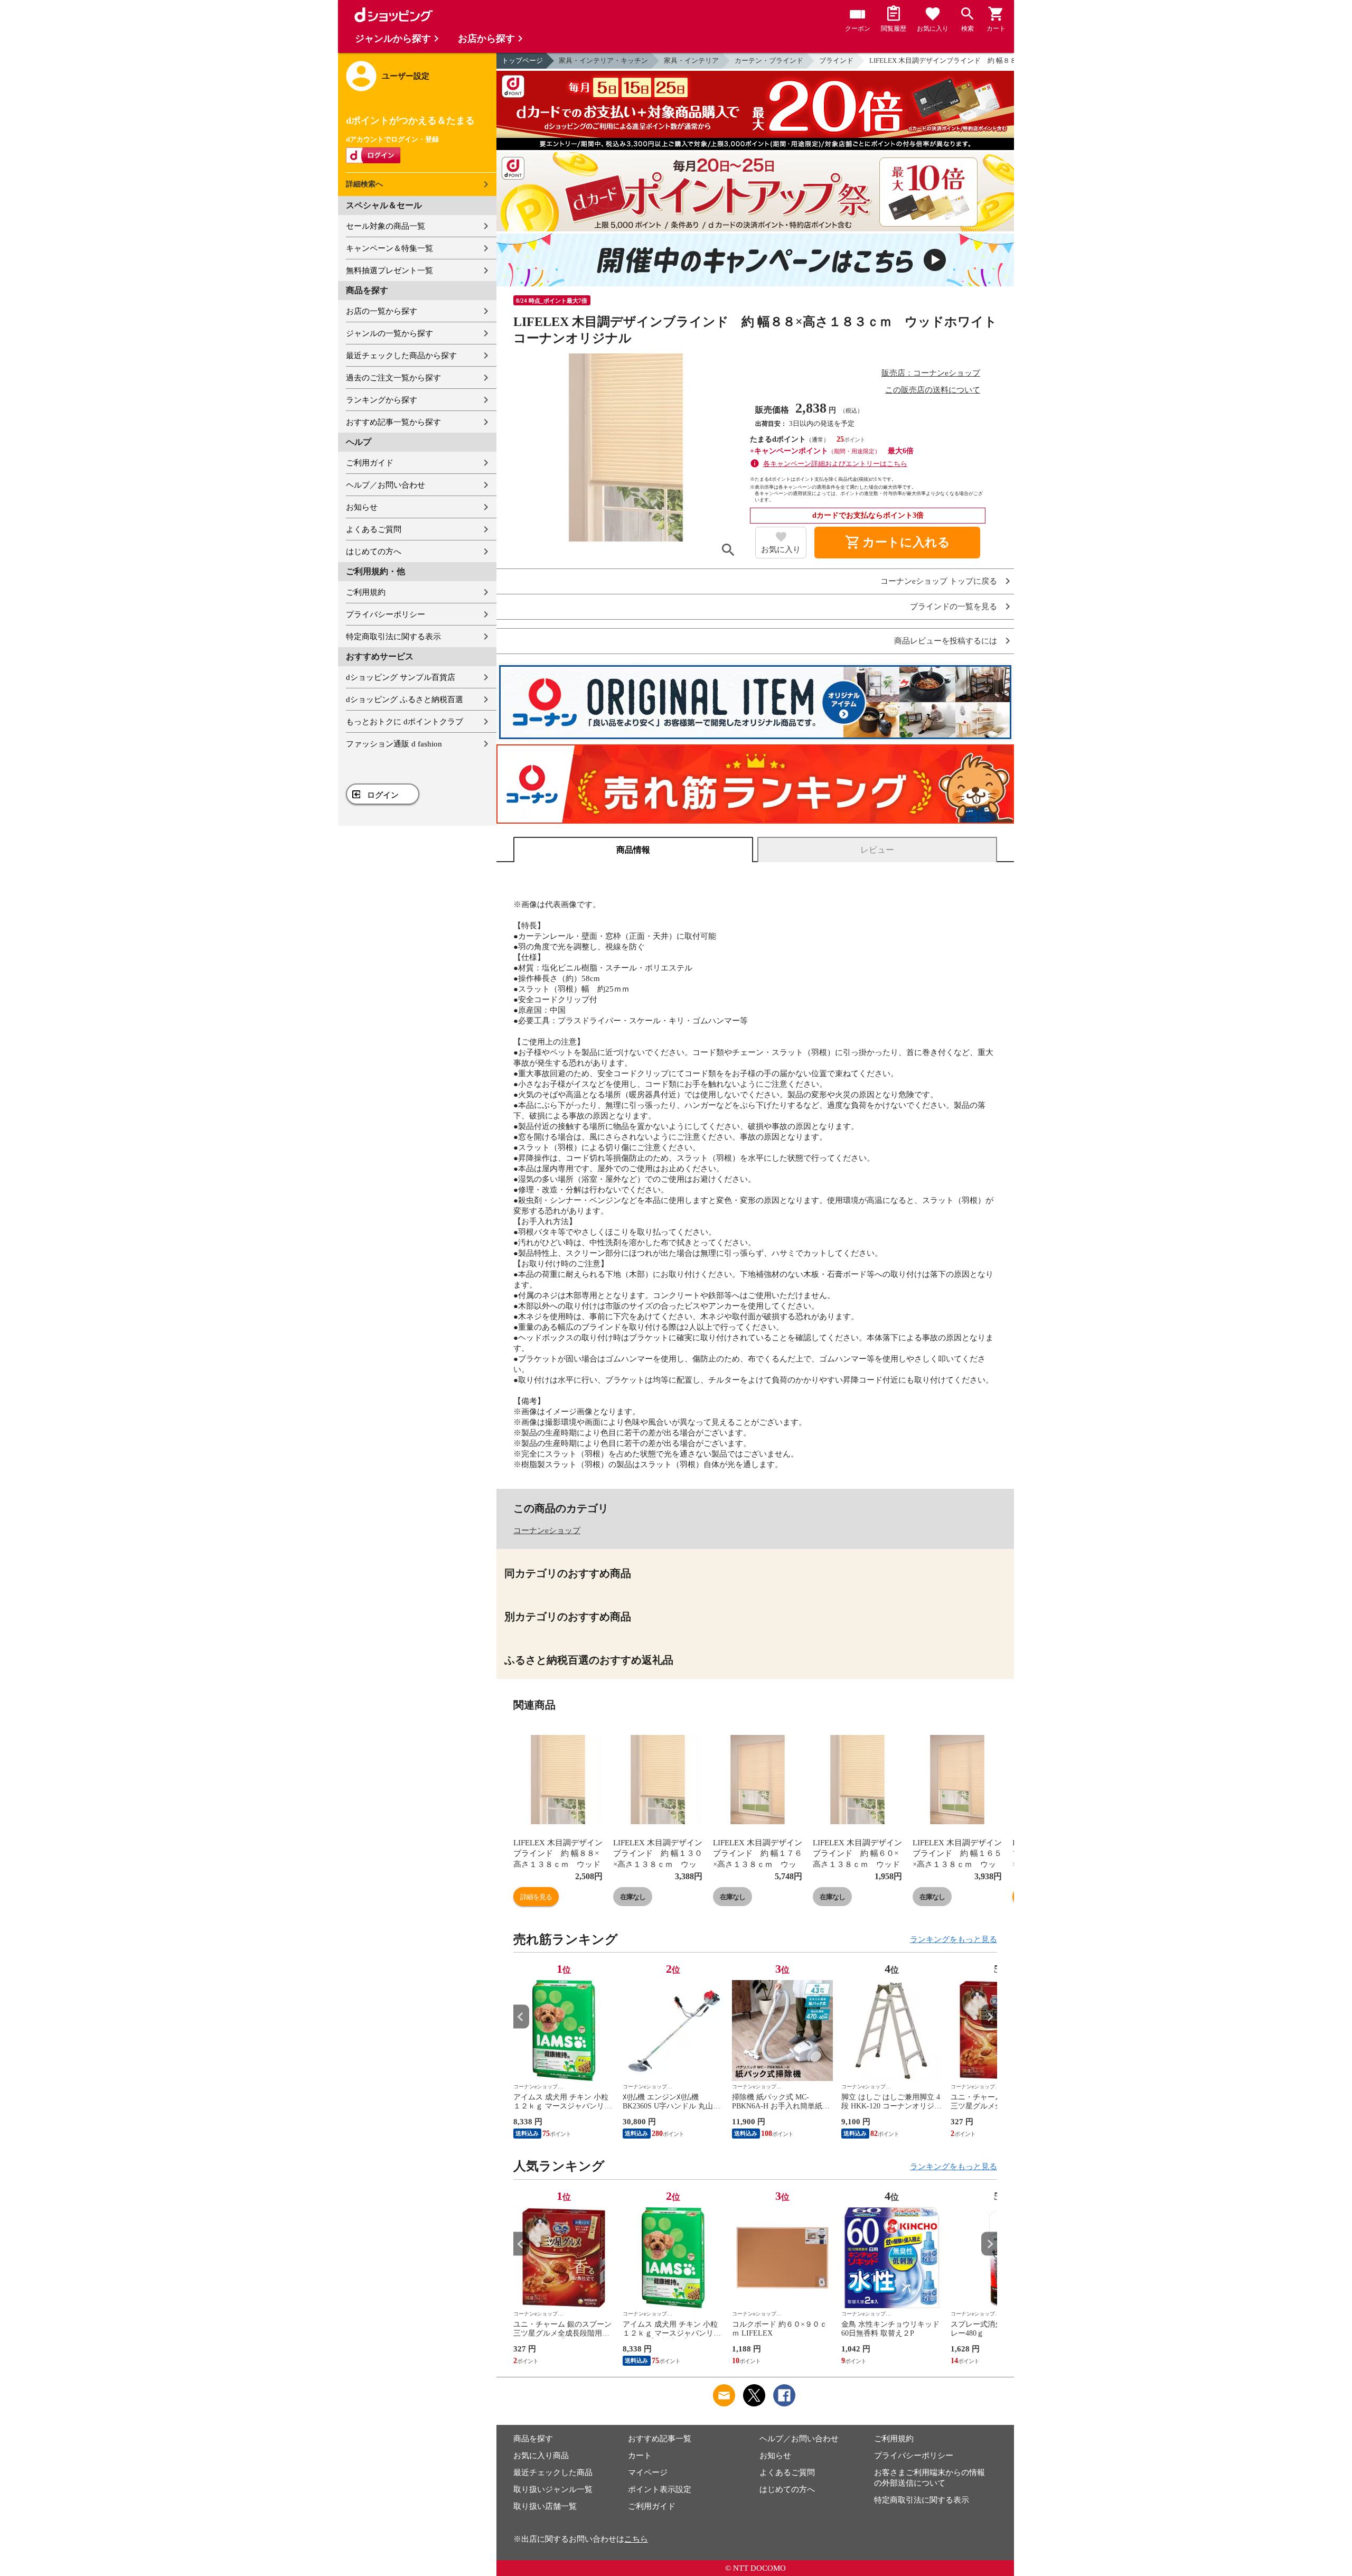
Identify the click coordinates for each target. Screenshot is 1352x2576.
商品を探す (533, 2439)
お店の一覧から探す (382, 311)
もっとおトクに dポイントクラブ (405, 722)
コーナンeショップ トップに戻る (939, 581)
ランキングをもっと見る (954, 1939)
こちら (636, 2539)
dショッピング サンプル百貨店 (401, 677)
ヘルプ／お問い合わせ (386, 485)
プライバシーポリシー (386, 614)
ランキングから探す (382, 400)
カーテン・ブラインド (769, 60)
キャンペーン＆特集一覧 (389, 248)
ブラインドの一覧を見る (954, 607)
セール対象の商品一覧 (386, 226)
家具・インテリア (691, 60)
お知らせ (362, 507)
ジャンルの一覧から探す (389, 333)
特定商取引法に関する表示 (393, 637)
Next (989, 2017)
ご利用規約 (366, 592)
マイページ (648, 2472)
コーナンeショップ (547, 1530)
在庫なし (633, 1897)
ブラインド (836, 60)
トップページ (522, 60)
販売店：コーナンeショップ (931, 373)
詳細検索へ (364, 184)
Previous (521, 2017)
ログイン (383, 795)
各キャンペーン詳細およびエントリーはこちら (835, 464)
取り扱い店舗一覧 (545, 2506)
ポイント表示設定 (660, 2489)
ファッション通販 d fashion (394, 744)
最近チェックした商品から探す (401, 356)
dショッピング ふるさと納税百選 (405, 699)
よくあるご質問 (374, 529)
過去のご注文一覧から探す (393, 378)
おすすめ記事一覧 (660, 2439)
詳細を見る (536, 1897)
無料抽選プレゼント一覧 (389, 270)
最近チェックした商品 (553, 2472)
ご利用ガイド (370, 463)
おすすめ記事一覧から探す (393, 422)
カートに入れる (897, 543)
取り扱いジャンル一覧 (553, 2489)
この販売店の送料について (933, 390)
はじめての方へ (374, 552)
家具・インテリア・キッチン (603, 60)
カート (640, 2456)
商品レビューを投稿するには (946, 641)
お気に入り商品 (541, 2456)
